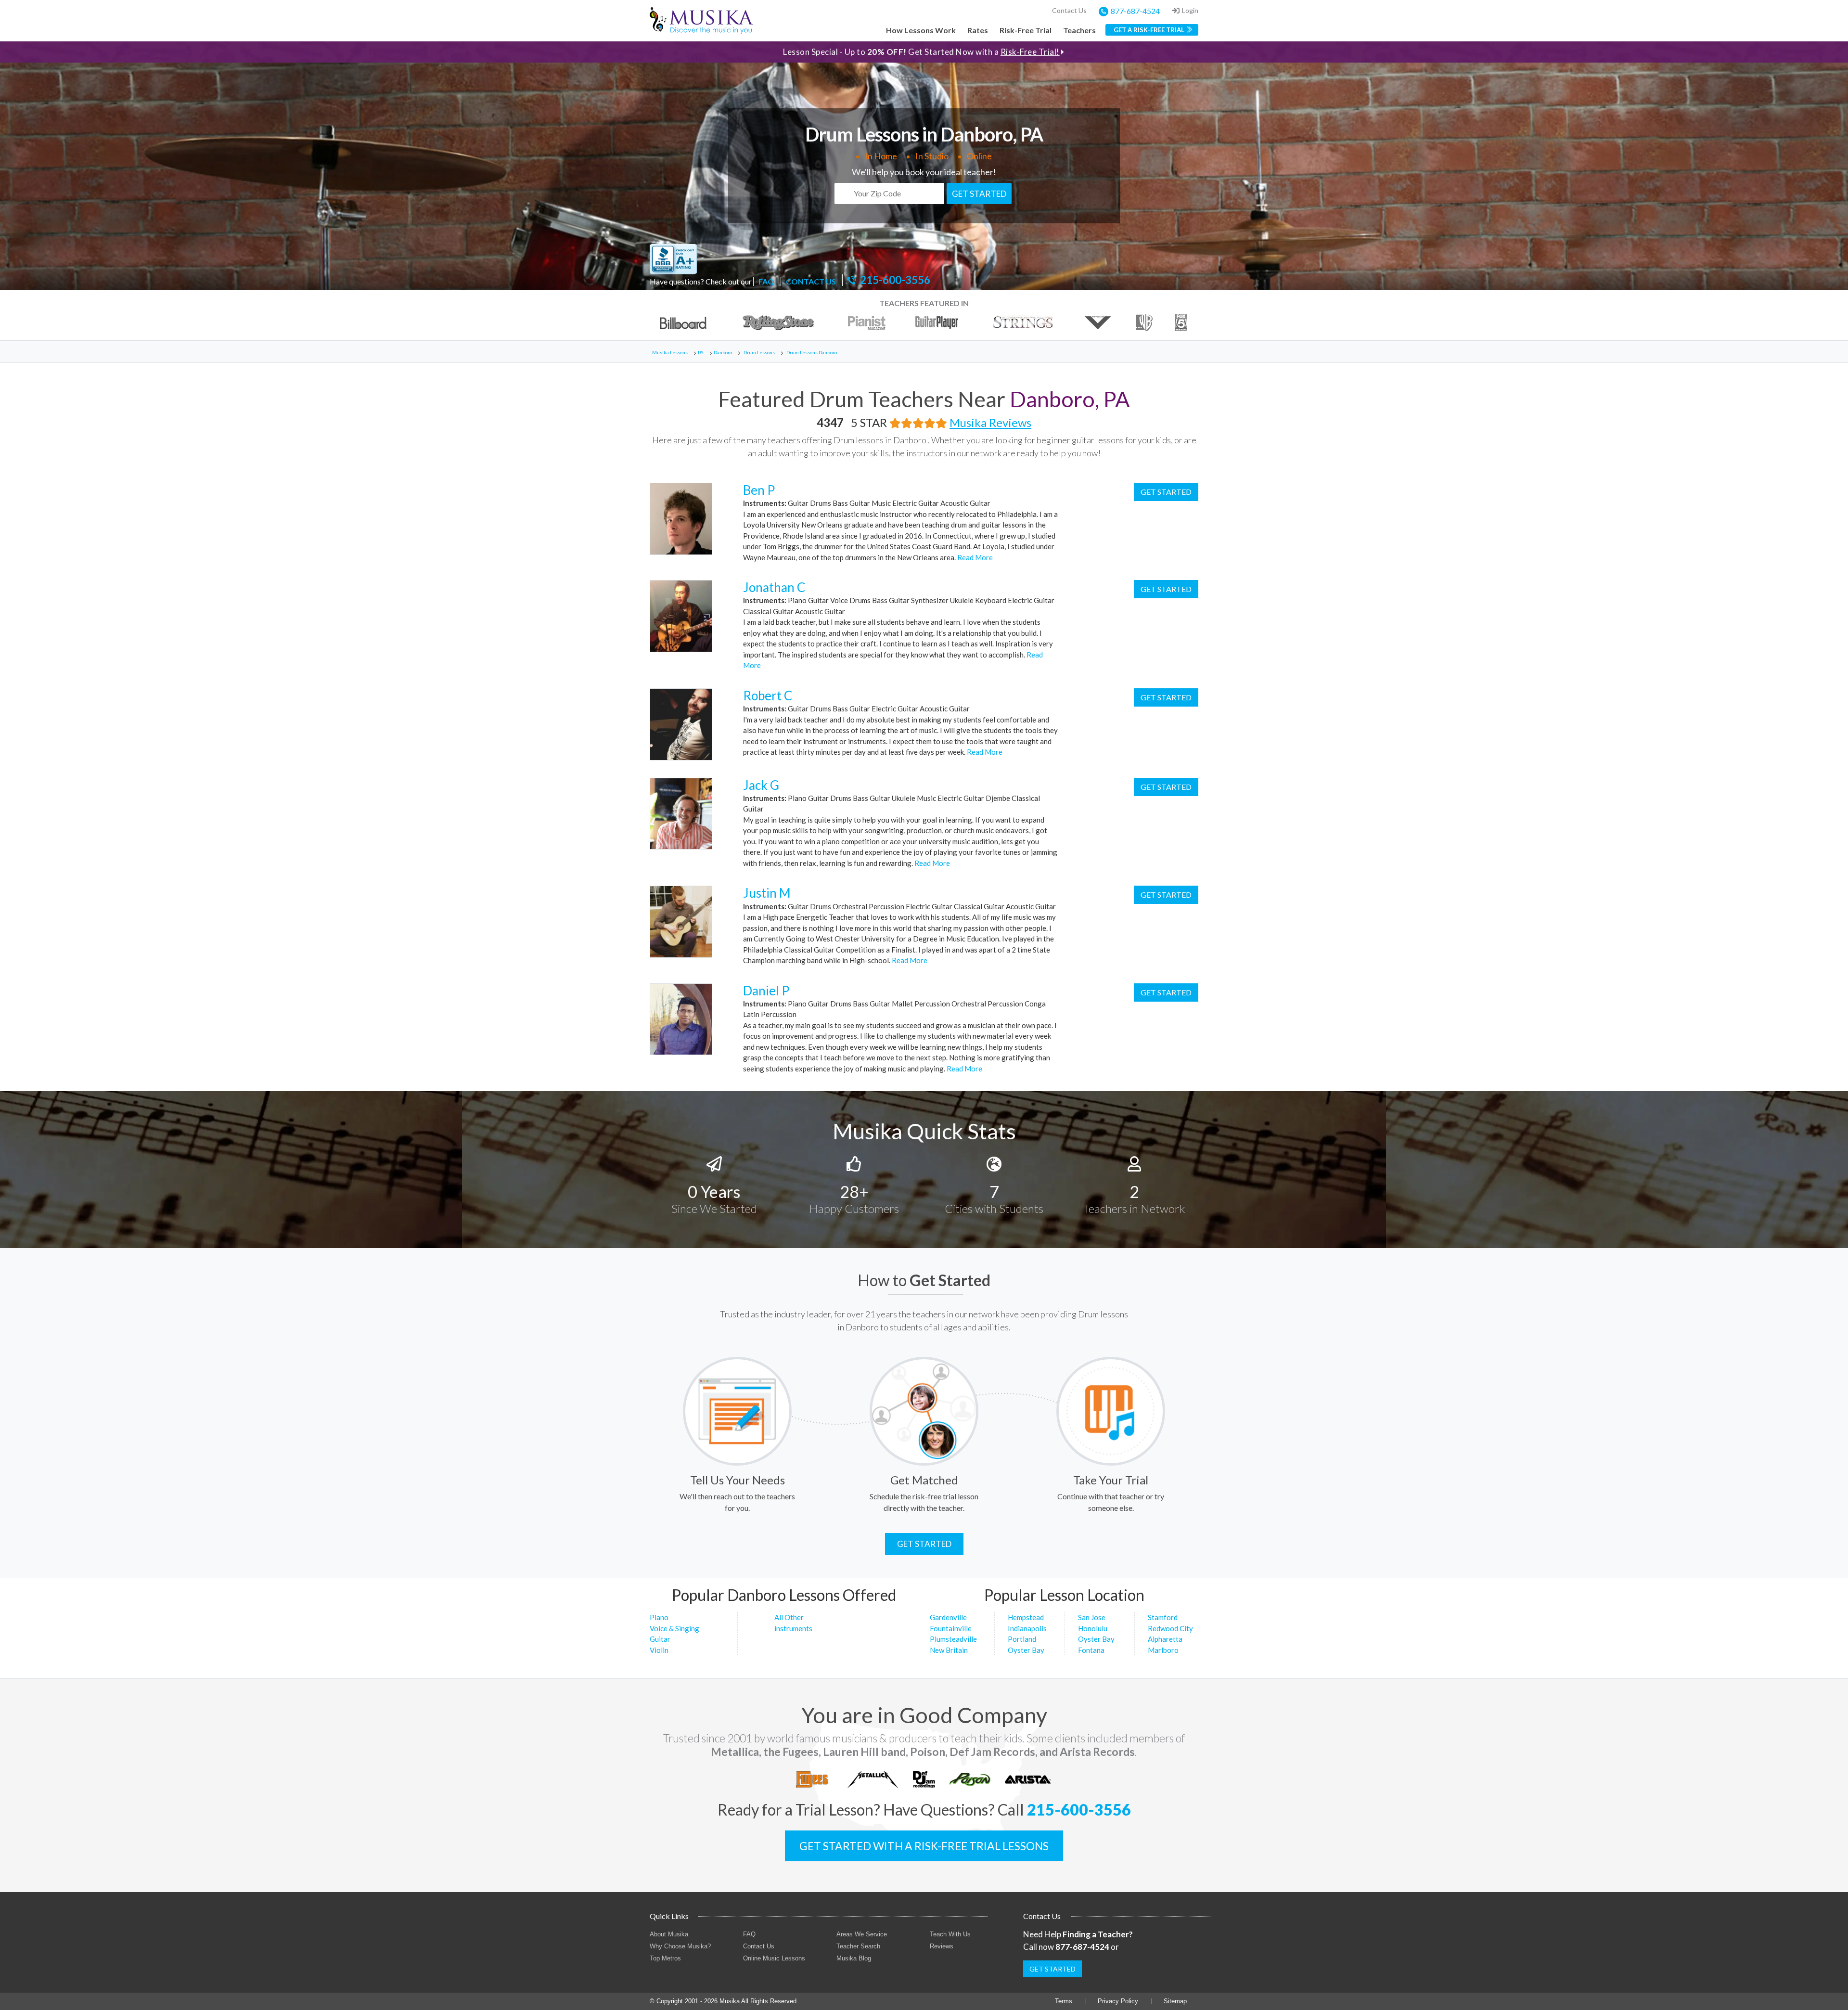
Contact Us (1069, 10)
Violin (659, 1650)
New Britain (949, 1650)
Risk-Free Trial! (1030, 52)
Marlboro (1163, 1650)
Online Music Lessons (774, 1958)
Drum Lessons (759, 352)
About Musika (669, 1934)
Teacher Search (858, 1946)
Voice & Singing (674, 1628)
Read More (974, 557)
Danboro (723, 352)
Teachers (1079, 30)
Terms (1064, 2001)
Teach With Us (950, 1934)
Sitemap (1175, 2001)
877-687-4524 (1135, 11)
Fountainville (951, 1628)
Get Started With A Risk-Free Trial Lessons (924, 1846)
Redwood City (1170, 1628)
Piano (659, 1617)
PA (701, 352)
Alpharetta (1165, 1639)
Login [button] (1190, 10)
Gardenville (948, 1617)
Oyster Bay (1026, 1650)
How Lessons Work (921, 30)
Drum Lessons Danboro (812, 352)
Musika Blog (854, 1958)
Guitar (660, 1639)
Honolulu (1093, 1628)
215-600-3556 (895, 280)
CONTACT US (811, 281)
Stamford (1163, 1617)
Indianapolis (1027, 1628)
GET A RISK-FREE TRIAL (1149, 30)
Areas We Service (862, 1934)
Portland (1022, 1639)
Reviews (942, 1946)
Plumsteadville (953, 1639)
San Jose (1092, 1617)
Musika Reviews (990, 422)
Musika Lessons (670, 352)
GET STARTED (979, 194)
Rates (978, 30)
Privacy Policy (1118, 2001)
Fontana (1091, 1650)
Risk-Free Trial (1026, 30)
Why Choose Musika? (680, 1946)
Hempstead (1026, 1617)
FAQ (766, 281)
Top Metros (665, 1958)
